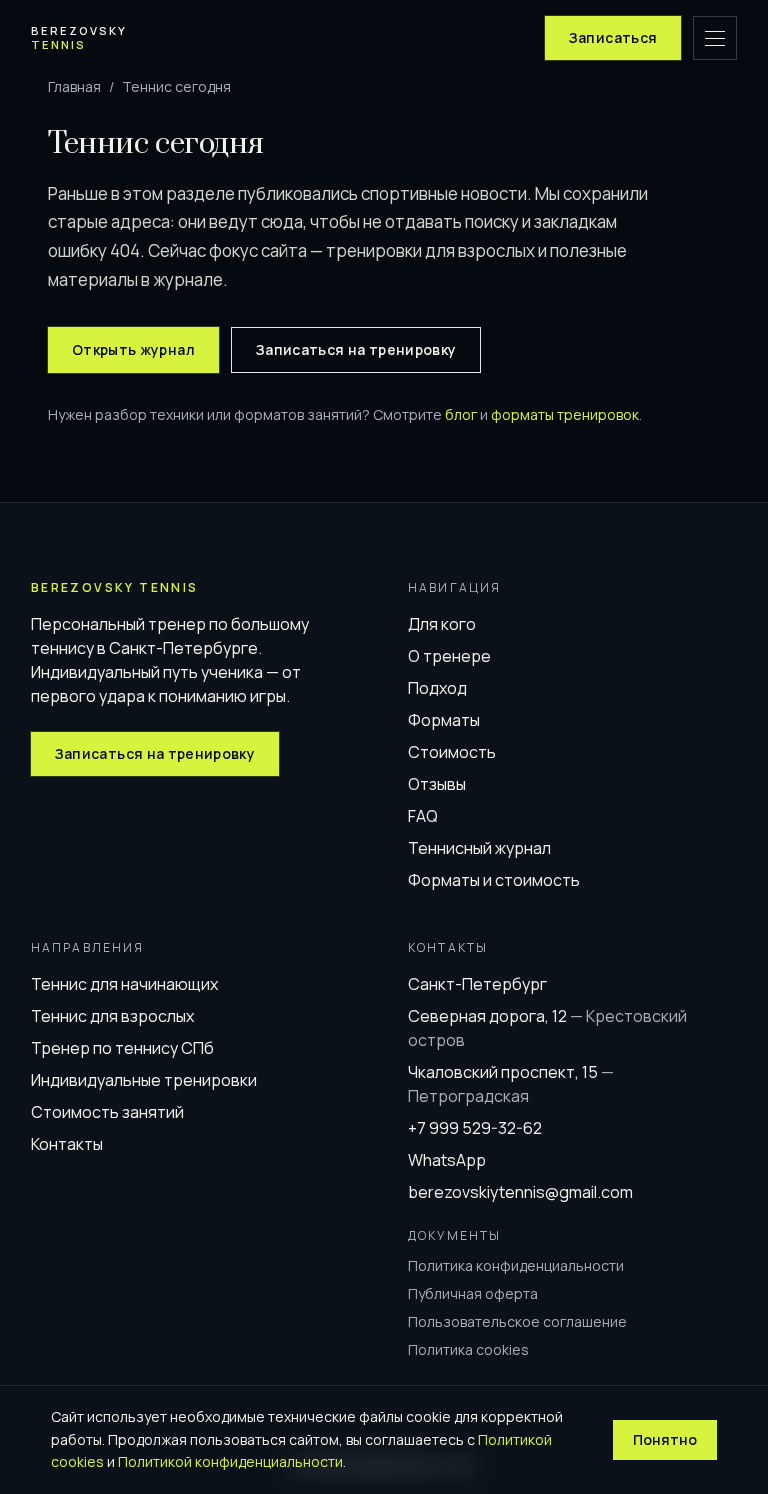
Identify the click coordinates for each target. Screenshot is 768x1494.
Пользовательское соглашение (517, 1321)
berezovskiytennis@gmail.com (520, 1192)
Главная (74, 86)
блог (461, 414)
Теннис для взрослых (112, 1016)
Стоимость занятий (107, 1112)
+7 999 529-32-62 (475, 1128)
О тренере (449, 656)
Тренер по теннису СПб (122, 1048)
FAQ (423, 816)
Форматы (444, 720)
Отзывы (437, 784)
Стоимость (452, 752)
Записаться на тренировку (356, 349)
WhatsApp (447, 1160)
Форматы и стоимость (494, 880)
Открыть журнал (133, 349)
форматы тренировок (565, 414)
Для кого (442, 624)
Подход (437, 688)
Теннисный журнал (479, 848)
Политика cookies (468, 1349)
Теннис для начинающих (124, 984)
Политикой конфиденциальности (230, 1461)
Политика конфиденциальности (516, 1265)
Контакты (67, 1144)
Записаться (613, 37)
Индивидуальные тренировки (144, 1080)
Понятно (665, 1439)
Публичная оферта (473, 1293)
